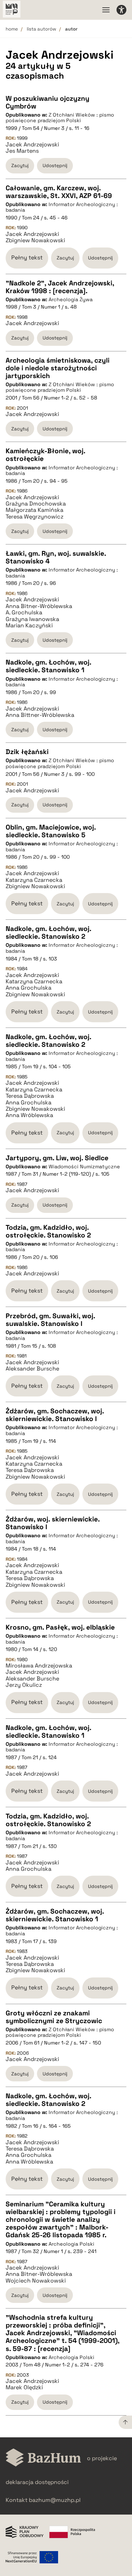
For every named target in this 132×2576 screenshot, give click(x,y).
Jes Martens (22, 151)
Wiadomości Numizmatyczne (84, 1167)
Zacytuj (20, 166)
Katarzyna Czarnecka (34, 880)
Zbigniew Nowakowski (35, 240)
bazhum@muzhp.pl (55, 2500)
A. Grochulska (24, 613)
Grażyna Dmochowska (36, 504)
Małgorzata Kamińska (34, 510)
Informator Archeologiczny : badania (62, 207)
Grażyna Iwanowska (32, 619)
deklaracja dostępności (37, 2482)
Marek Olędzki (24, 2387)
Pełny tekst (27, 257)
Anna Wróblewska (29, 1115)
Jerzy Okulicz (24, 1685)
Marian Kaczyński (29, 626)
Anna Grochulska (29, 988)
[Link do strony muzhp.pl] (12, 10)
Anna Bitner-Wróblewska (39, 606)
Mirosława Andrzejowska (39, 1666)
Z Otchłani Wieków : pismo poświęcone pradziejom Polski (60, 118)
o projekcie (102, 2458)
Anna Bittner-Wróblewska (40, 715)
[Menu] (106, 10)
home (12, 29)
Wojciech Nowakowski (36, 2281)
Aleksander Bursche (32, 1369)
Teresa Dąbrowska (30, 1096)
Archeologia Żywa (71, 299)
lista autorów (42, 29)
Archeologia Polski (71, 2244)
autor (71, 29)
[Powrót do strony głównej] (43, 2458)
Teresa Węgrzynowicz (34, 517)
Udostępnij (55, 166)
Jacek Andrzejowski (32, 145)
